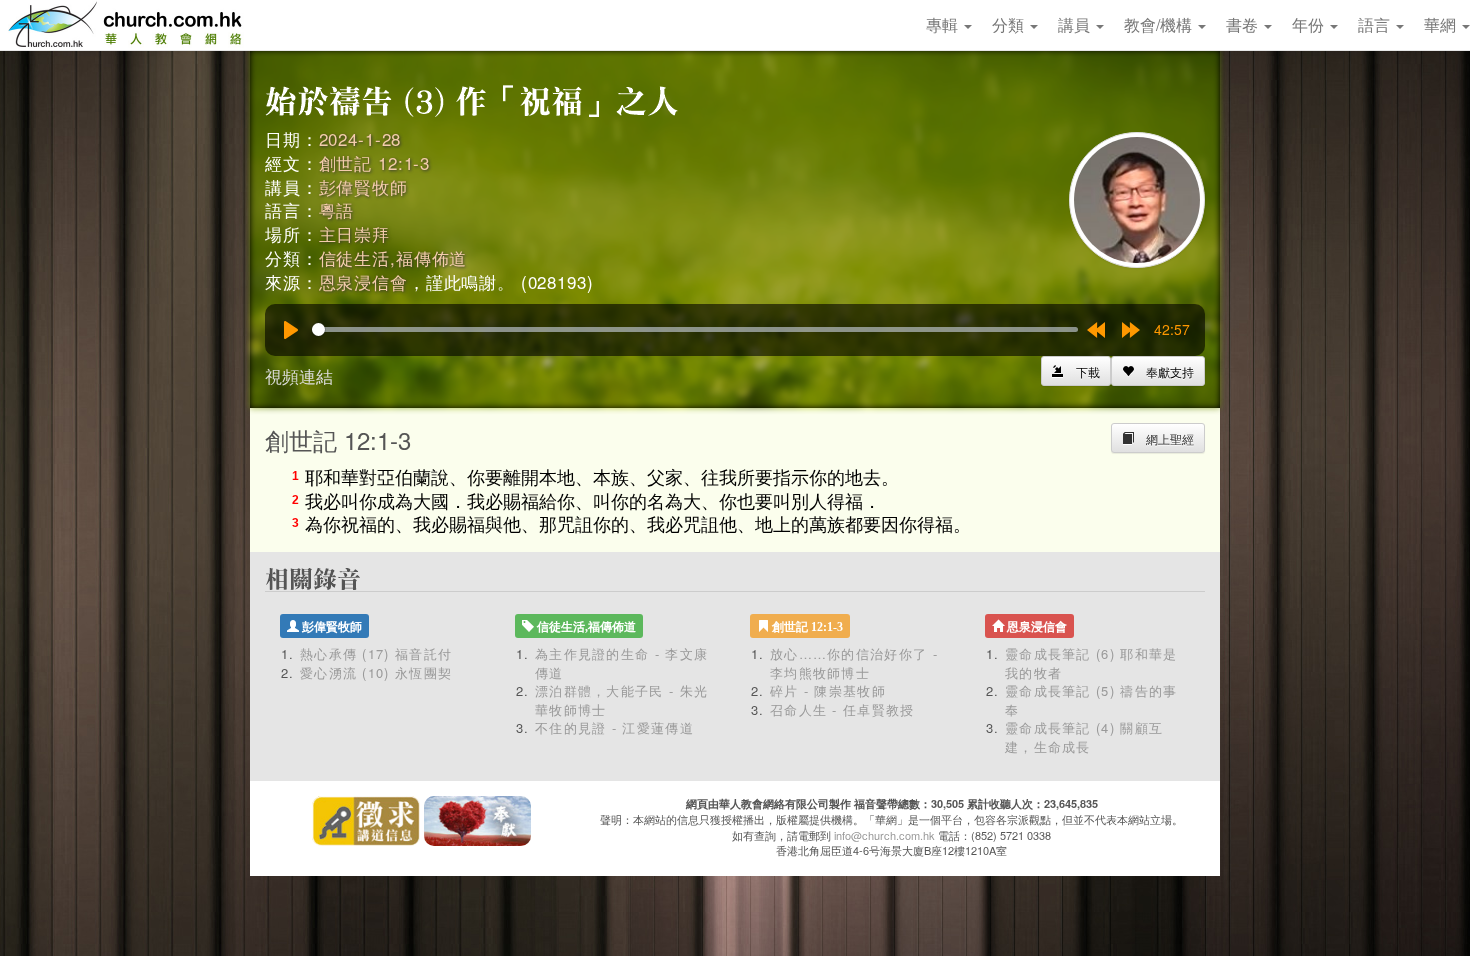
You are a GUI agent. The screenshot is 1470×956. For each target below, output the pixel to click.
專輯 (944, 24)
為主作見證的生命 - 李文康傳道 (621, 663)
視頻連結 (299, 375)
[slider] (695, 329)
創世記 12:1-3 (375, 162)
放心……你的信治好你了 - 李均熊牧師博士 (854, 663)
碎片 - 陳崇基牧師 (828, 690)
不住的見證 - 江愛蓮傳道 (614, 727)
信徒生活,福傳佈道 (393, 257)
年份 (1310, 24)
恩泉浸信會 (363, 281)
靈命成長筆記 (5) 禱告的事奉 (1091, 700)
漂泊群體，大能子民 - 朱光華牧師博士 (621, 700)
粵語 (337, 209)
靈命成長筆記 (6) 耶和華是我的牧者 (1091, 663)
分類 (1010, 24)
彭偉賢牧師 (363, 186)
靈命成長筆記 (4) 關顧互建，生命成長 (1084, 737)
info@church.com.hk (884, 835)
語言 (1376, 24)
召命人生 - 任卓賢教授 (842, 709)
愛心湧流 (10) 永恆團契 (376, 672)
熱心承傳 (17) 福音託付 (376, 653)
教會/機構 (1160, 24)
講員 (1076, 24)
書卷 (1244, 24)
